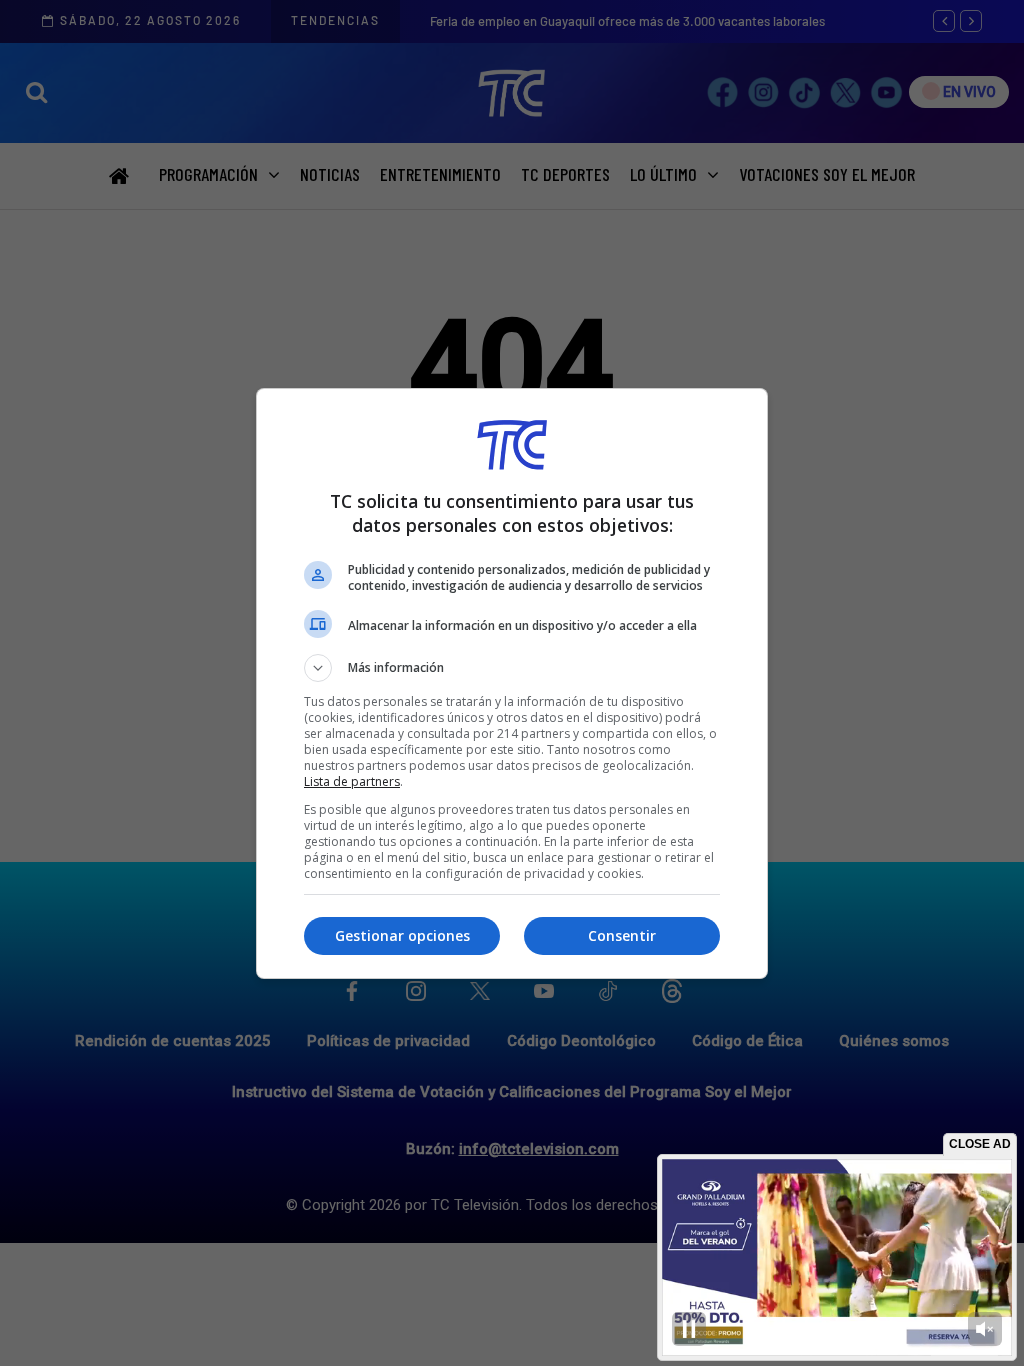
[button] (512, 668)
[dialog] (512, 683)
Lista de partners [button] (352, 781)
